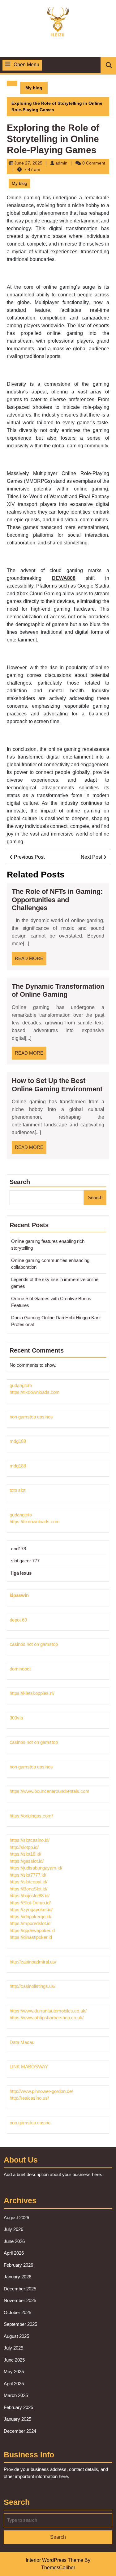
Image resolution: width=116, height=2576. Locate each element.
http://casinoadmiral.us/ (33, 1962)
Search (20, 1182)
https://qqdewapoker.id (32, 1930)
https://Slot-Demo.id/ (30, 1903)
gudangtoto (21, 1385)
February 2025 (18, 2407)
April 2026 (14, 2253)
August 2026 (16, 2218)
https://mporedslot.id (30, 1923)
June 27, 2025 (28, 163)
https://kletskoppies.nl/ (32, 1693)
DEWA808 (64, 578)
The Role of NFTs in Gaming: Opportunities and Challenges (57, 900)
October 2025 (17, 2312)
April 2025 (14, 2384)
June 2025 (14, 2360)
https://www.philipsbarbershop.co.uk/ (47, 2018)
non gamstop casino (30, 2123)
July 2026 (13, 2229)
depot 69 (18, 1620)
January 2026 (17, 2277)
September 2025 (20, 2324)
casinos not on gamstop (34, 1644)
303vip (16, 1718)
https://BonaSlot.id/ (28, 1889)
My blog (34, 88)
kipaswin (19, 1595)
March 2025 (16, 2395)
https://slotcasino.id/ (30, 1840)
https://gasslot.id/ (27, 1861)
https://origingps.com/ (31, 1816)
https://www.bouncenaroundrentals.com (49, 1791)
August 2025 (16, 2336)
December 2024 (20, 2431)
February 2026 (18, 2265)
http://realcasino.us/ (29, 2098)
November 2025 (20, 2300)
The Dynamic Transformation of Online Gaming (58, 990)
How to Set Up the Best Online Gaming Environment (57, 1085)
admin (61, 163)
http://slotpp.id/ (24, 1847)
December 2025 (20, 2289)
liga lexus (21, 1573)
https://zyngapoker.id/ (31, 1909)
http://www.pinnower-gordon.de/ (41, 2091)
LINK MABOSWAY (29, 2067)
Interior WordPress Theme (54, 2560)
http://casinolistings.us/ (32, 1986)
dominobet (20, 1669)
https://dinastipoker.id (31, 1937)
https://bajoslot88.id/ (30, 1896)
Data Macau (22, 2042)
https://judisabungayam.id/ (36, 1868)
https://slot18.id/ (25, 1854)
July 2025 (13, 2348)
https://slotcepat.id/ (28, 1882)
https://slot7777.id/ (28, 1875)
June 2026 (14, 2241)
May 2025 (14, 2372)
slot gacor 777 (25, 1561)
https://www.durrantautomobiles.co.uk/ (48, 2011)
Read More (31, 960)
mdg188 (18, 1441)
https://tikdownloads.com (35, 1392)
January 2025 (17, 2419)
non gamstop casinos (31, 1417)
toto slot (17, 1490)
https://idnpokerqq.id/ (30, 1917)
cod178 (19, 1549)
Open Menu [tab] (26, 65)
